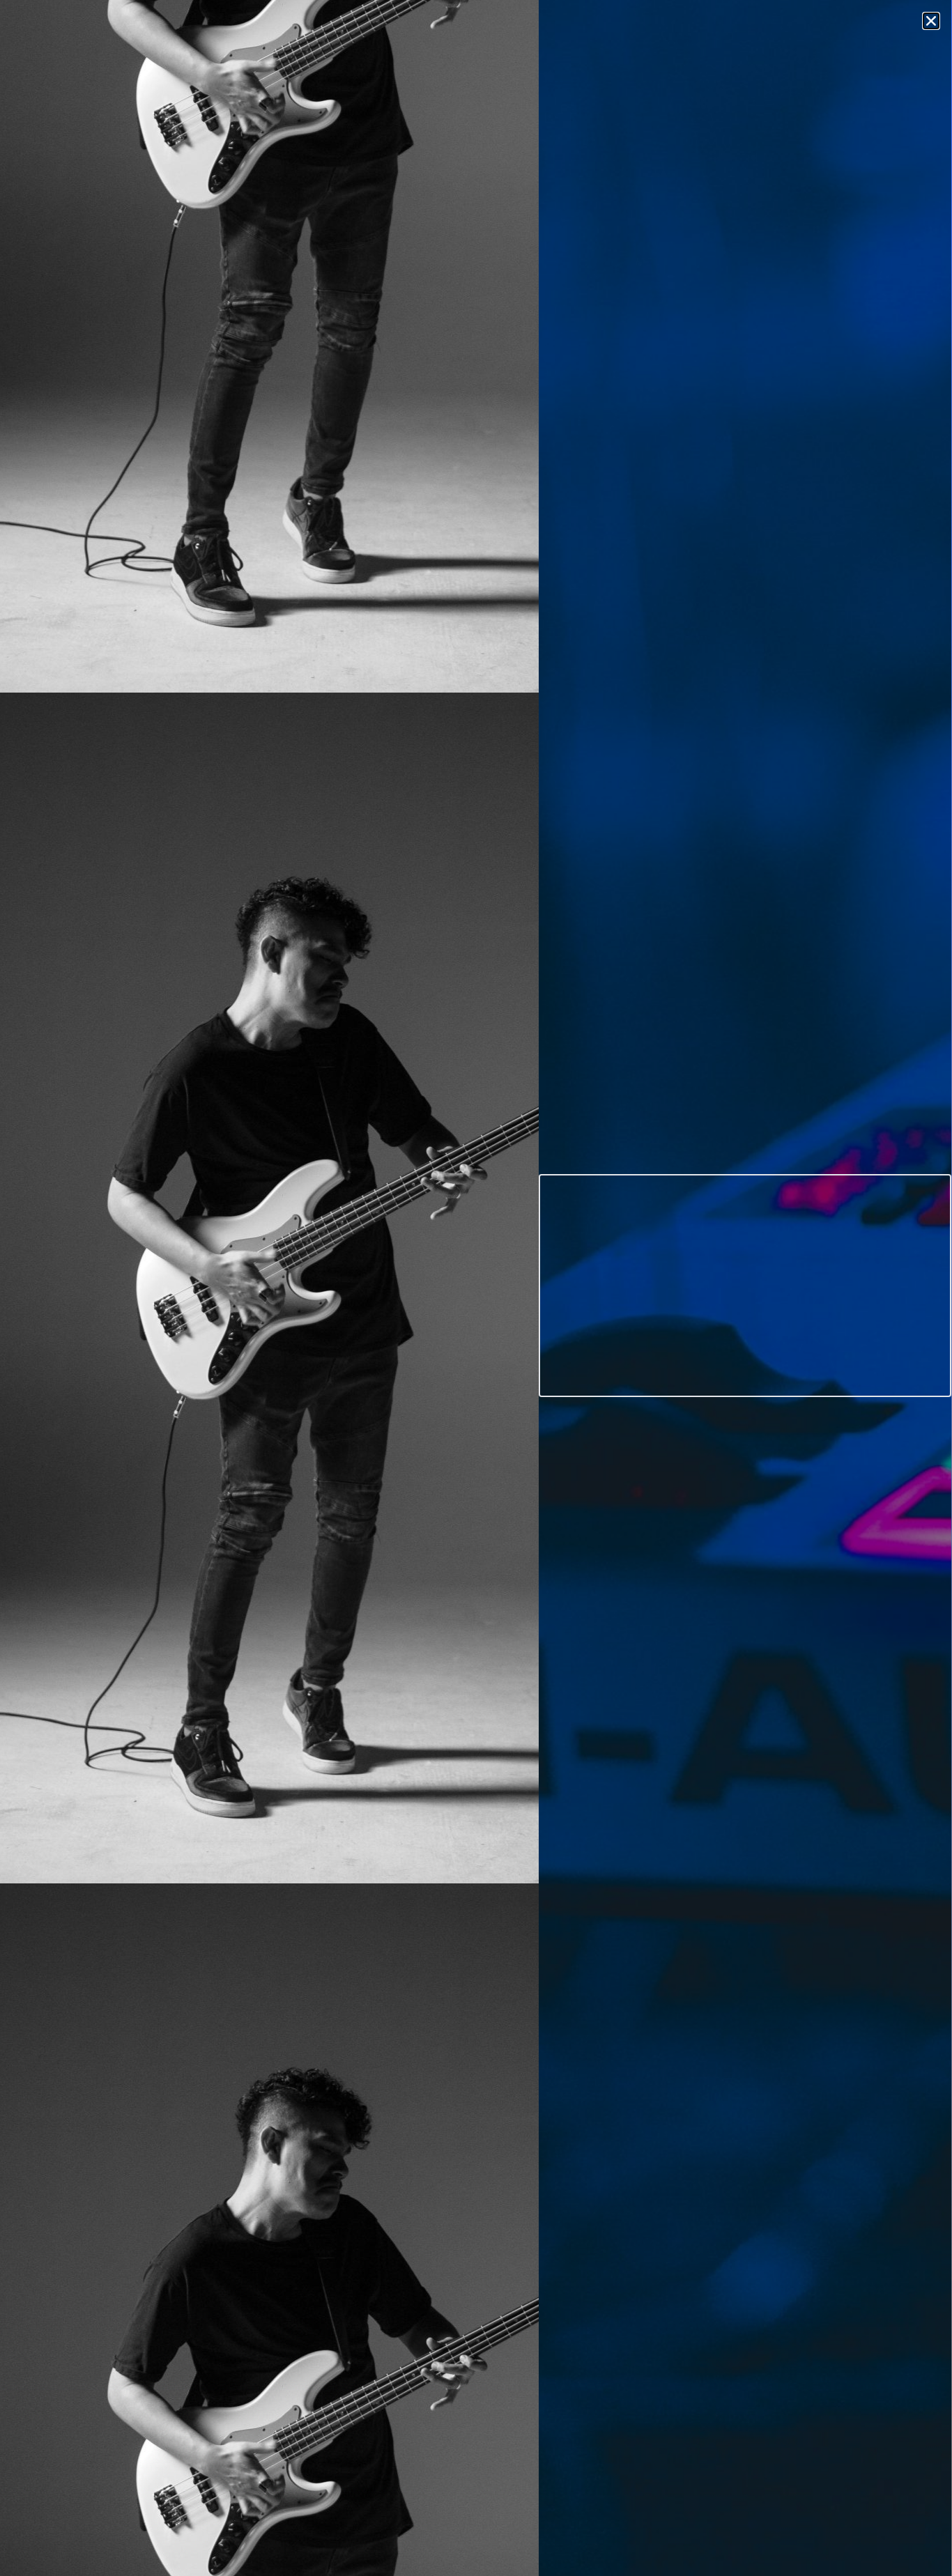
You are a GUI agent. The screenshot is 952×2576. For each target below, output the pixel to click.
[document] (476, 1288)
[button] (931, 21)
